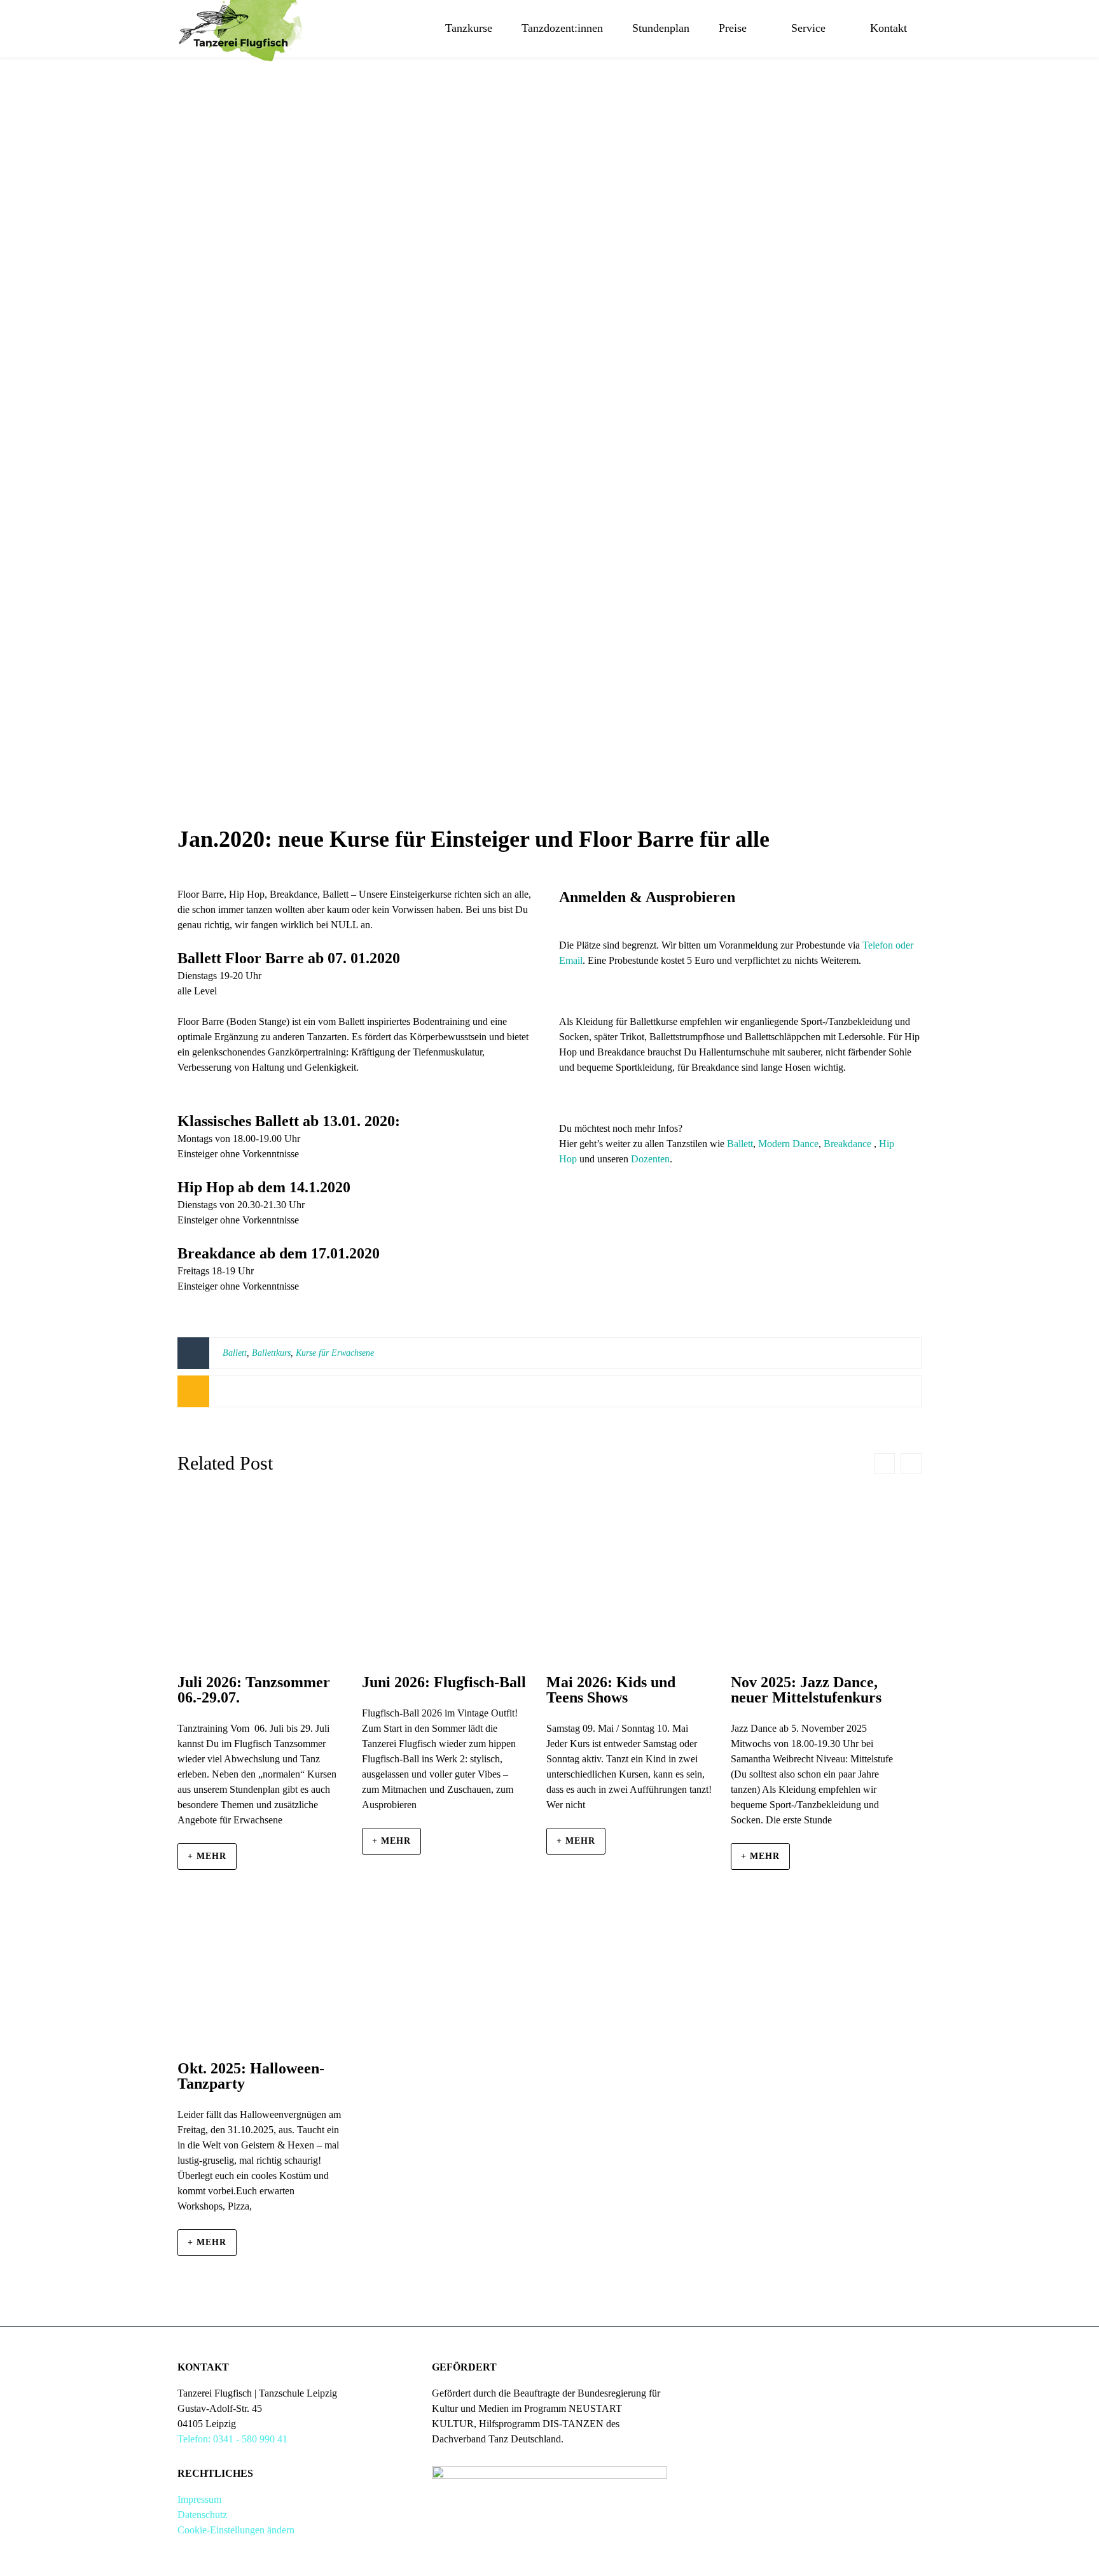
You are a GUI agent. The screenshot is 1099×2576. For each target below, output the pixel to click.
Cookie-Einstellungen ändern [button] (236, 2530)
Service (808, 28)
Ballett (740, 1144)
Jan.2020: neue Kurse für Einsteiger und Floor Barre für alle (473, 839)
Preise (733, 28)
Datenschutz (202, 2515)
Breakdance (847, 1144)
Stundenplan (661, 28)
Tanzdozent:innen (562, 28)
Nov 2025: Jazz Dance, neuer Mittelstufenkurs (806, 1690)
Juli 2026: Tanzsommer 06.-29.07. (254, 1690)
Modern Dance (788, 1144)
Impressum (199, 2499)
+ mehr (207, 1856)
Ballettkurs (271, 1353)
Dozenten (650, 1159)
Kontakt (888, 28)
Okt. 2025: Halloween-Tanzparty (251, 2076)
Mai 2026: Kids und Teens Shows (611, 1690)
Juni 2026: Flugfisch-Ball (444, 1682)
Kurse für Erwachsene (335, 1353)
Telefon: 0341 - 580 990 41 (232, 2439)
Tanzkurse (469, 28)
